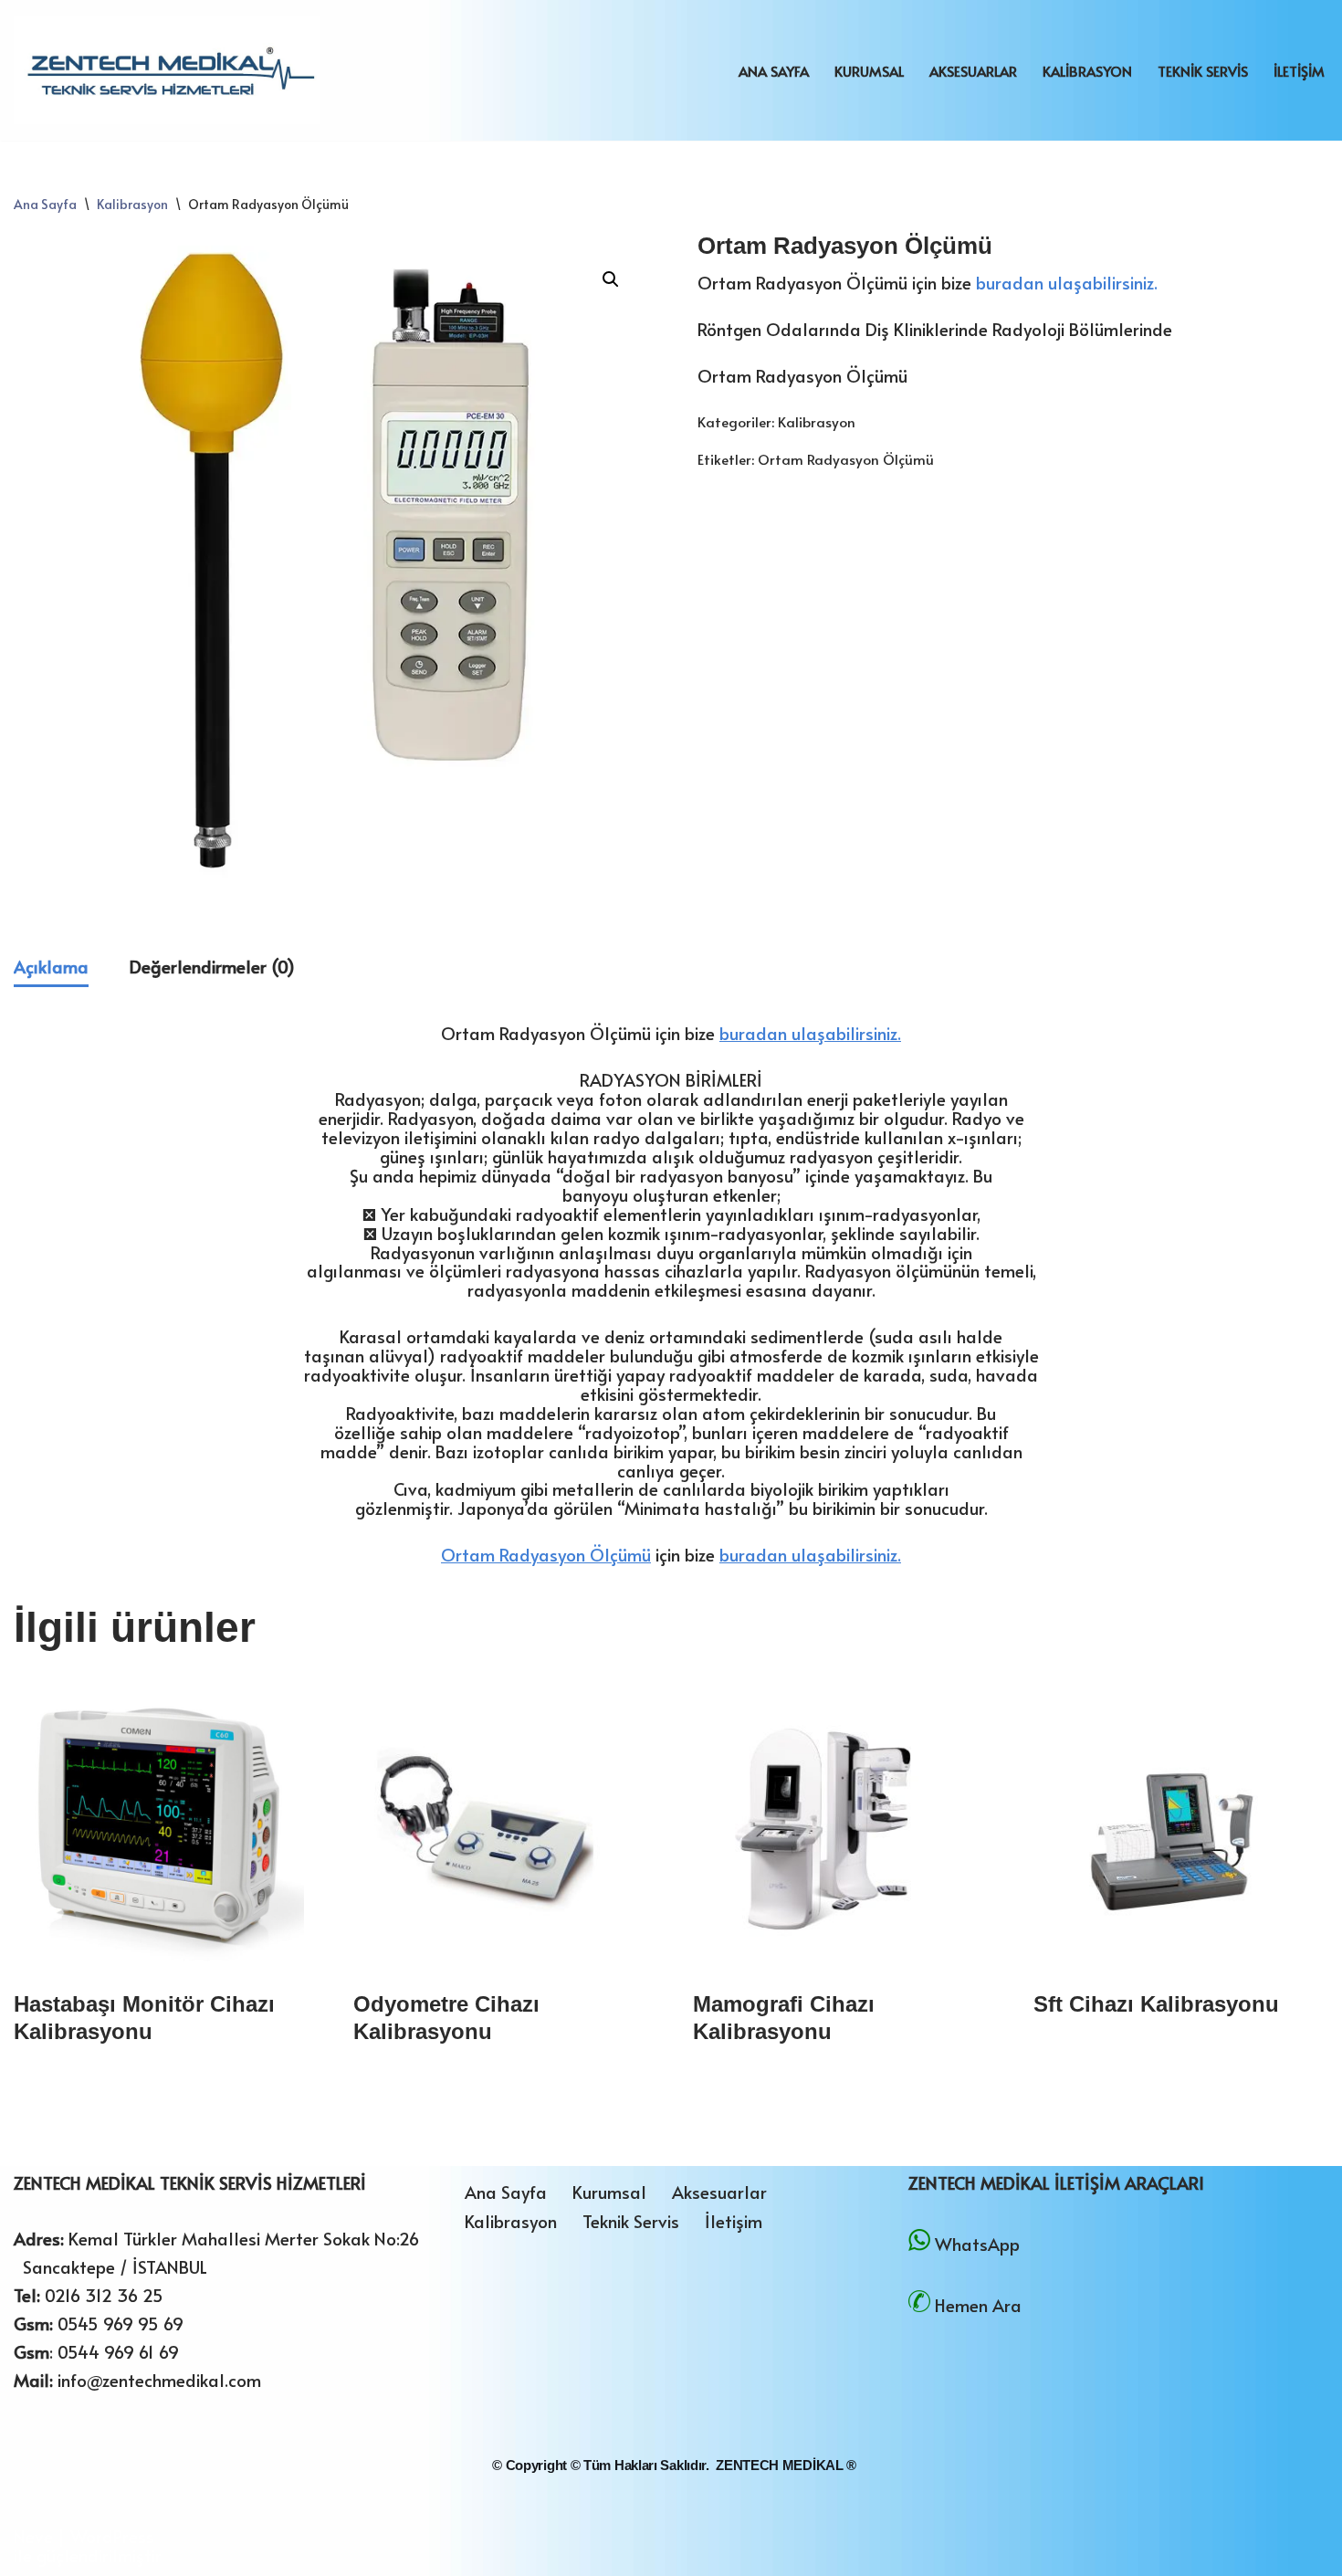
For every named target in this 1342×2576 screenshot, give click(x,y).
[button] (611, 279)
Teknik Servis (1203, 71)
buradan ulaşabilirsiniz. (1067, 282)
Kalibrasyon (1087, 71)
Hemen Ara (978, 2305)
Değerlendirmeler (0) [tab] (212, 966)
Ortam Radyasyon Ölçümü (846, 459)
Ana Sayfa (774, 71)
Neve (33, 2536)
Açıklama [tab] (51, 966)
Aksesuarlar (973, 71)
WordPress (112, 2536)
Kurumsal (869, 71)
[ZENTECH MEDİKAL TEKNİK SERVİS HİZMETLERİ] (167, 70)
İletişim (1299, 71)
